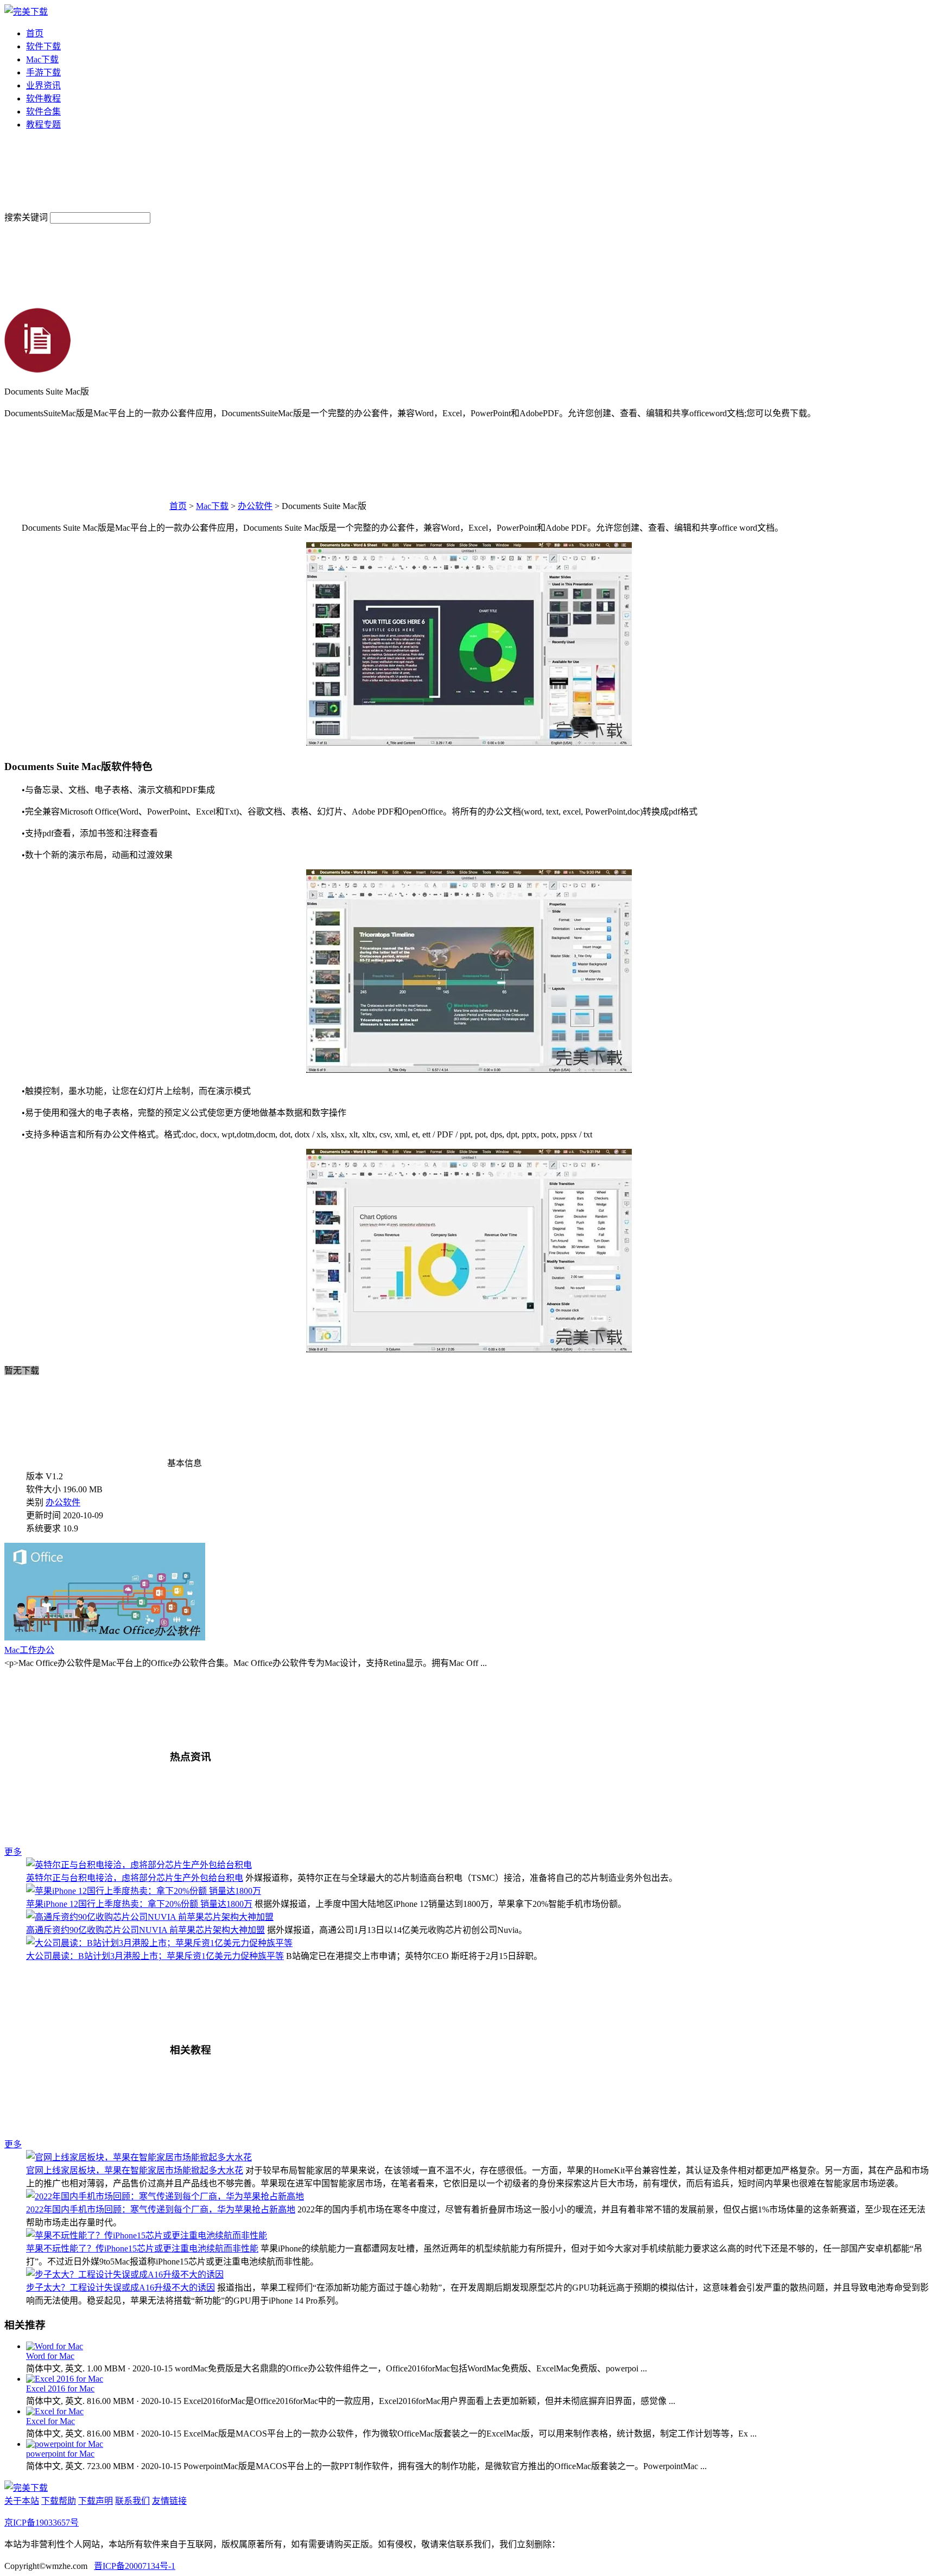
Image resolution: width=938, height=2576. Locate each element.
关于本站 (22, 2501)
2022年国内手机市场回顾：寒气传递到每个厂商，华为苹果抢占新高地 (161, 2209)
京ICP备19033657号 (42, 2523)
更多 (13, 1852)
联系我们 (132, 2501)
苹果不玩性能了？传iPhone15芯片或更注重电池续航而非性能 (142, 2249)
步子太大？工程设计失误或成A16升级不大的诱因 (121, 2288)
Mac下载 (42, 59)
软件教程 (43, 98)
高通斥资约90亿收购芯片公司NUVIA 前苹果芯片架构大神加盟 (145, 1930)
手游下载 (43, 72)
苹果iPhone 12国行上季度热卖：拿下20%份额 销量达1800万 (139, 1904)
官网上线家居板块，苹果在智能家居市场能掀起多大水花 (135, 2170)
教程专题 (43, 125)
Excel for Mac (50, 2421)
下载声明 (96, 2501)
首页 (35, 33)
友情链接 (169, 2501)
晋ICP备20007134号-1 (135, 2566)
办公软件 (255, 506)
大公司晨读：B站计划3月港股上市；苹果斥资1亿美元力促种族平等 (155, 1956)
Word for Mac (50, 2356)
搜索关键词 (26, 217)
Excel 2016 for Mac (60, 2389)
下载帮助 (59, 2501)
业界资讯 (43, 85)
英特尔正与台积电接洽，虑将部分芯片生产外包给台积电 (135, 1878)
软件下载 (43, 46)
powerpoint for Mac (60, 2454)
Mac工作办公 (29, 1650)
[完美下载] (26, 12)
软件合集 (43, 112)
